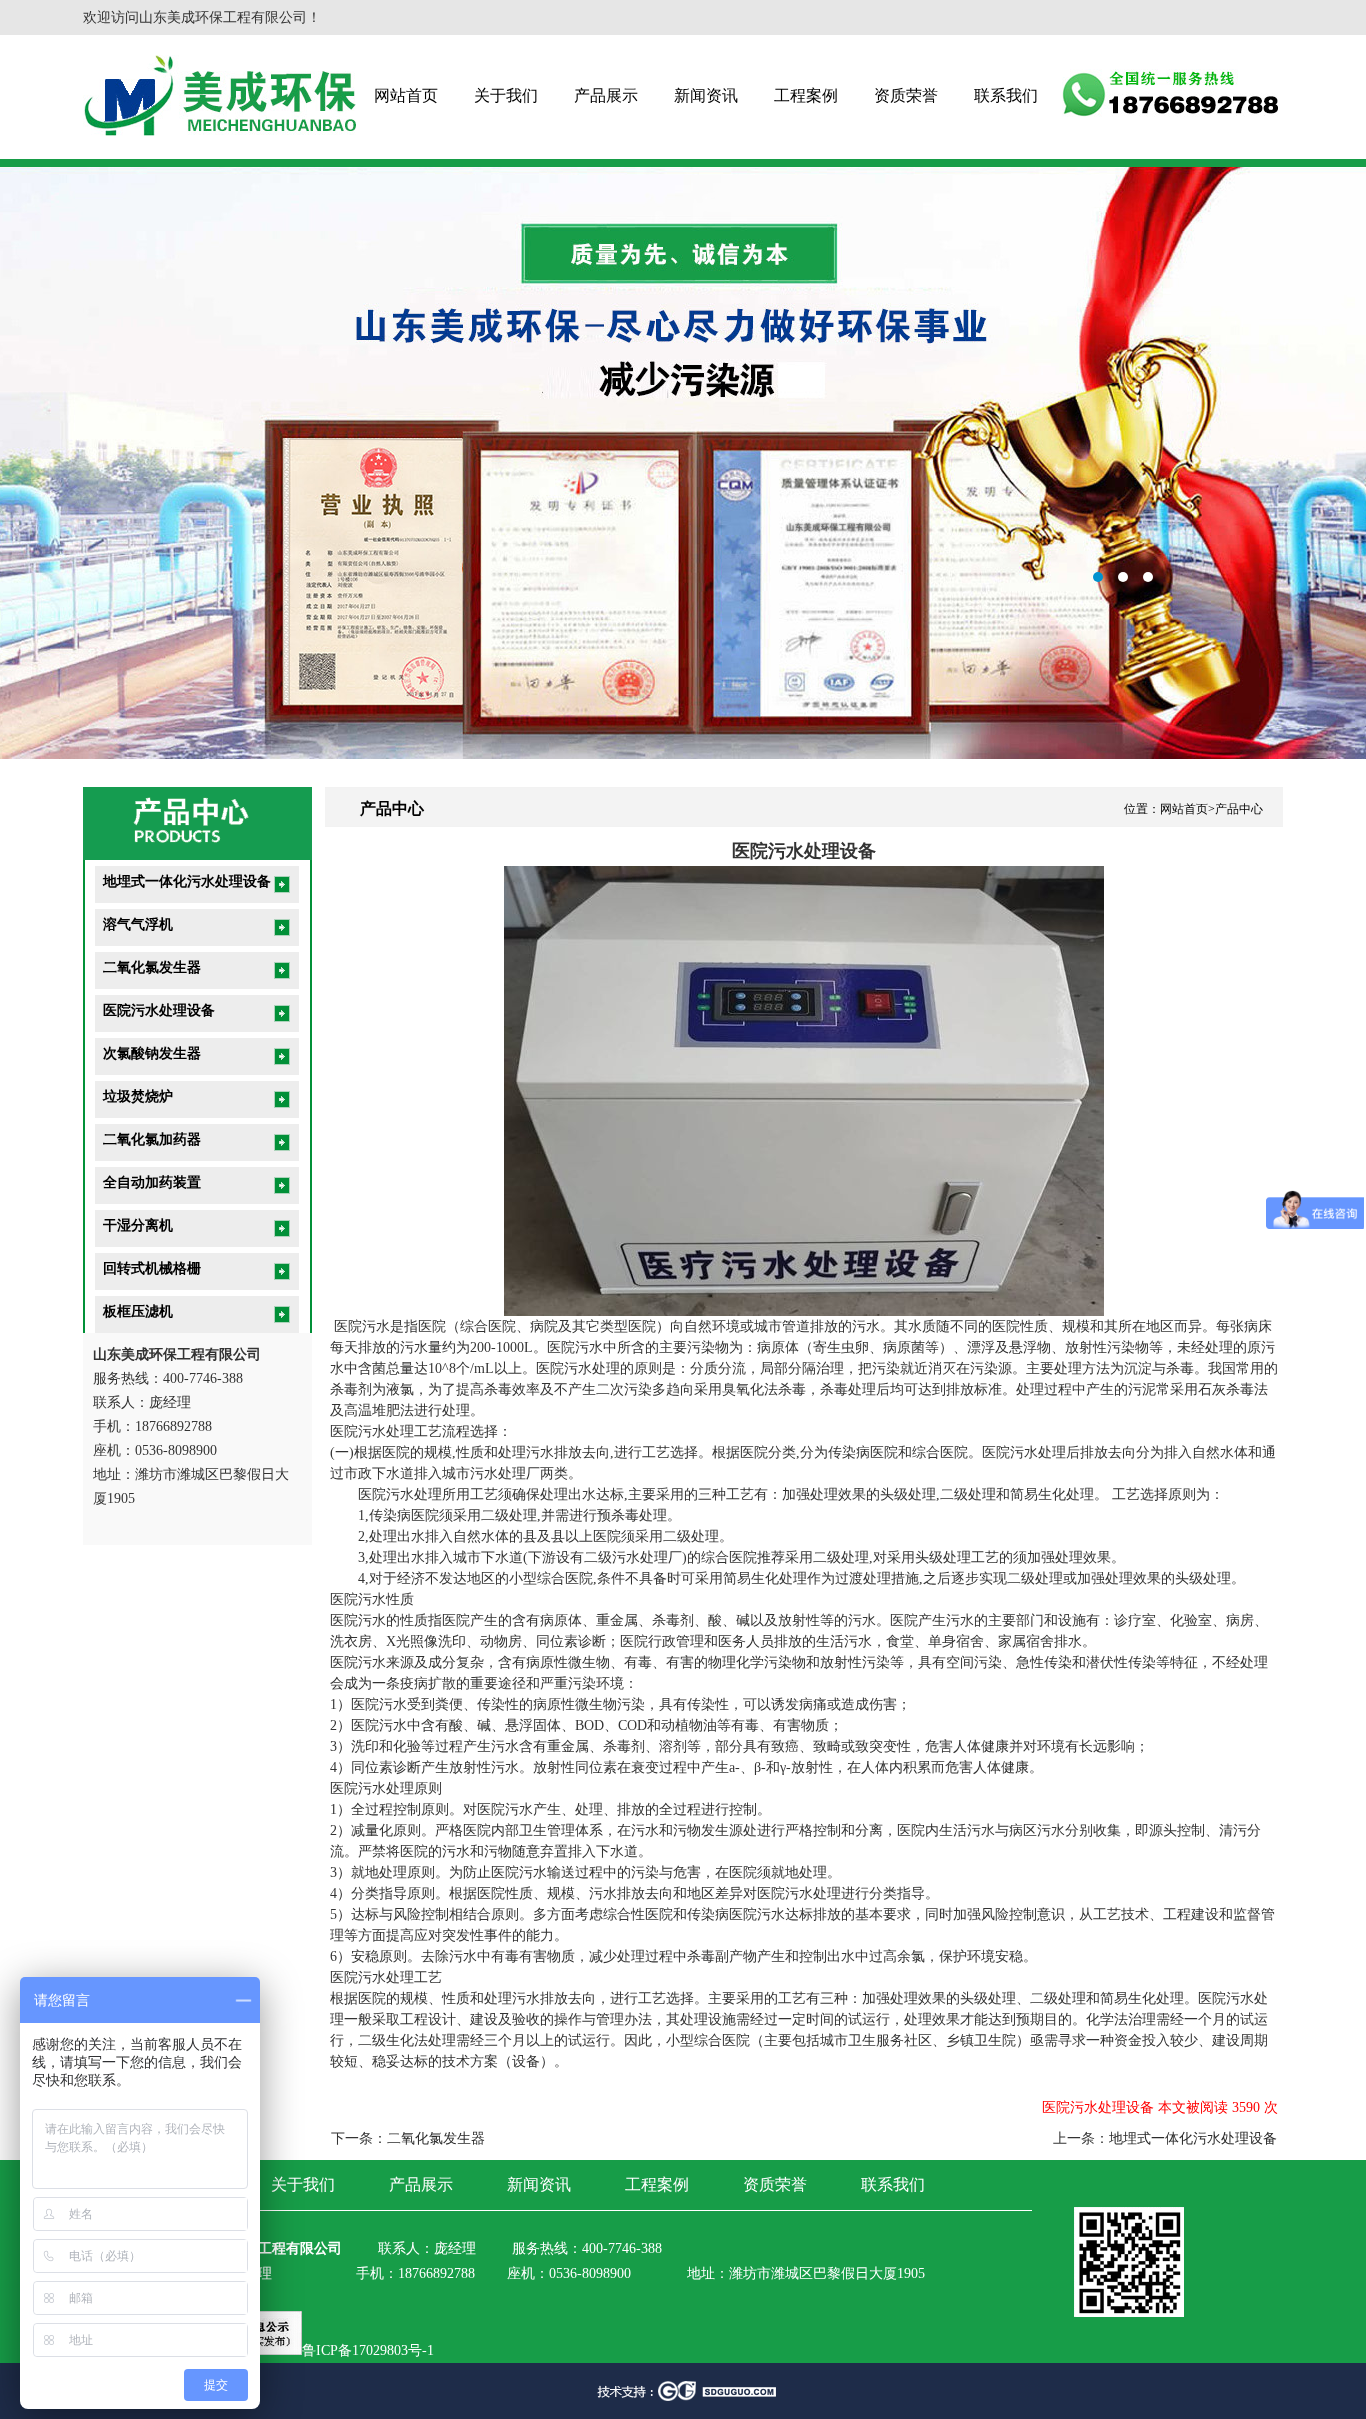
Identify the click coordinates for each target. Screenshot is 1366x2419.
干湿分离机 (138, 1225)
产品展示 (606, 95)
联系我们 (1006, 95)
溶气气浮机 (138, 924)
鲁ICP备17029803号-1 (368, 2350)
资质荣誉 (906, 95)
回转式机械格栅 (152, 1268)
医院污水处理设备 (159, 1010)
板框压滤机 (138, 1311)
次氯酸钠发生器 (152, 1053)
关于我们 (506, 95)
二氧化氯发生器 (152, 967)
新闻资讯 (706, 95)
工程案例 (806, 95)
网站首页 (406, 95)
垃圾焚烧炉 (138, 1096)
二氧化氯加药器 (152, 1139)
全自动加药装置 (152, 1182)
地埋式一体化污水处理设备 (187, 881)
